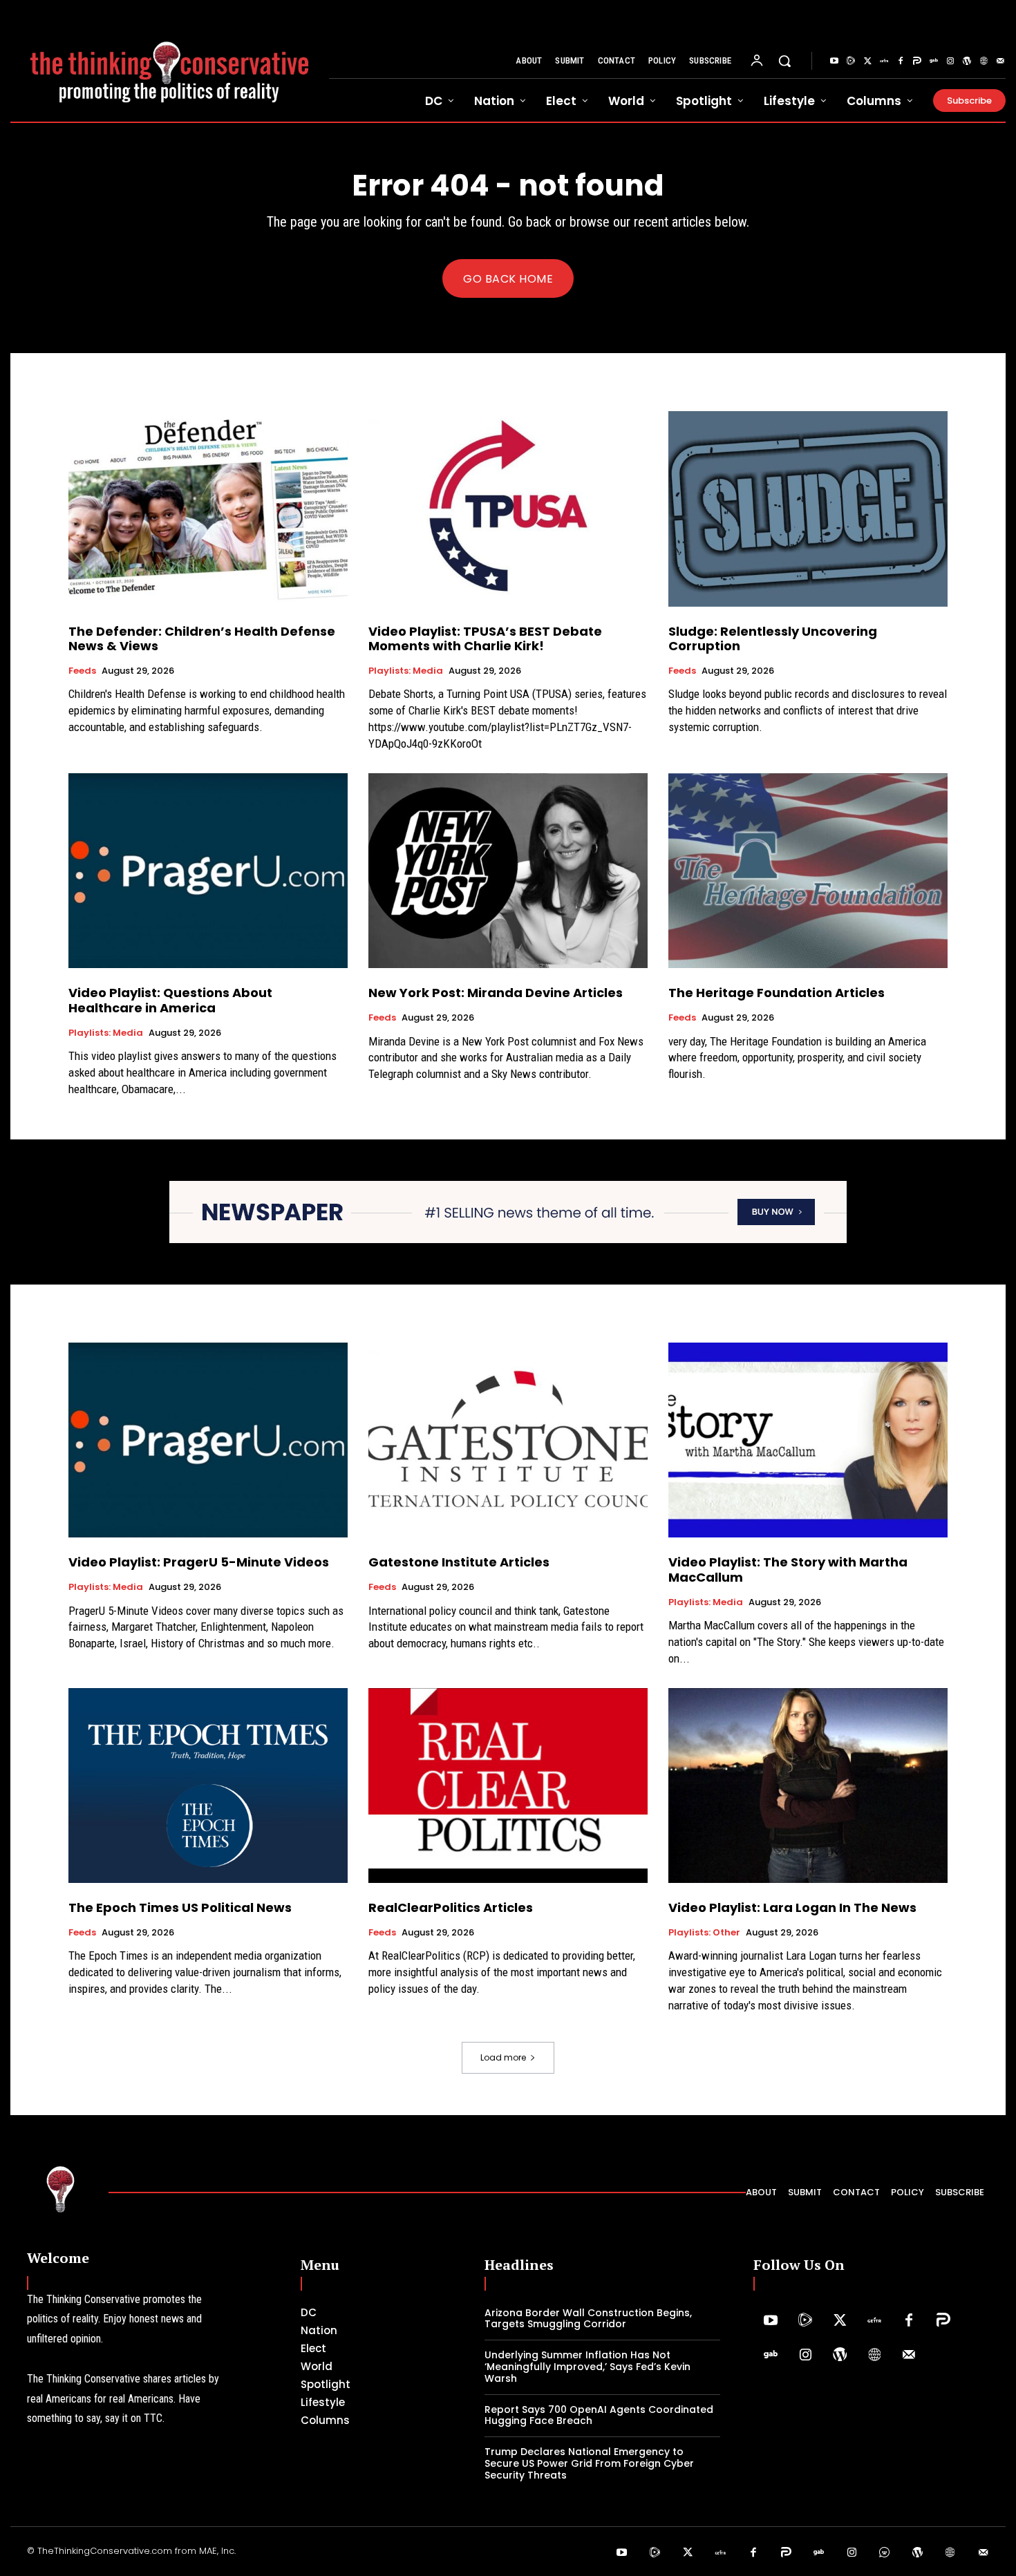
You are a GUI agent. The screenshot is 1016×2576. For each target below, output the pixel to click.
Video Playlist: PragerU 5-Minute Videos (199, 1562)
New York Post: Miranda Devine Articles (496, 993)
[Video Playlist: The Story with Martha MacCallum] (808, 1440)
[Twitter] (867, 61)
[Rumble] (851, 61)
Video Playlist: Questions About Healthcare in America (170, 1000)
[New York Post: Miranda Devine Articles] (508, 871)
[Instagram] (950, 61)
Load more (503, 2057)
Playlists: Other (704, 1933)
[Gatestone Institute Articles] (508, 1440)
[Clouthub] (885, 2553)
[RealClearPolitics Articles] (508, 1786)
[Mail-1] (1000, 61)
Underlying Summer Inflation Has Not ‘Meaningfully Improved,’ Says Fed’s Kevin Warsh (587, 2367)
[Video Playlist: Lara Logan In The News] (808, 1786)
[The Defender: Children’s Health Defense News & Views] (208, 509)
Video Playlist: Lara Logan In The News (792, 1907)
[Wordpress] (967, 61)
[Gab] (934, 61)
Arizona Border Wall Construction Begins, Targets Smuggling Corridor (588, 2319)
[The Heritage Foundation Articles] (808, 871)
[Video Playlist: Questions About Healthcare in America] (208, 871)
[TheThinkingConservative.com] (170, 61)
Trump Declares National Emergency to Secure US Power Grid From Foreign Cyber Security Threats (589, 2463)
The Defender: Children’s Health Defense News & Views (202, 639)
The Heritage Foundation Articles (777, 993)
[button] (784, 61)
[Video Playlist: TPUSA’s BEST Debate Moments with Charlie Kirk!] (508, 509)
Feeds (82, 671)
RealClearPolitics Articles (451, 1907)
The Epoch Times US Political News (180, 1907)
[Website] (984, 61)
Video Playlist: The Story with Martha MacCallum (788, 1570)
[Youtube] (834, 61)
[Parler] (917, 61)
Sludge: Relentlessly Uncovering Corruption (773, 639)
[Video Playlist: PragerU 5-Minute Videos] (208, 1440)
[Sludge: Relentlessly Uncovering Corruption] (808, 509)
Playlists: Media (406, 671)
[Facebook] (901, 61)
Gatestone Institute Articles (459, 1562)
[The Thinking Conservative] (61, 2189)
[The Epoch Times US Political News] (208, 1786)
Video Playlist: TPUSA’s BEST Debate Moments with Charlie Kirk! (485, 639)
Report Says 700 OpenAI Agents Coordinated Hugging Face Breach (599, 2415)
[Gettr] (884, 61)
